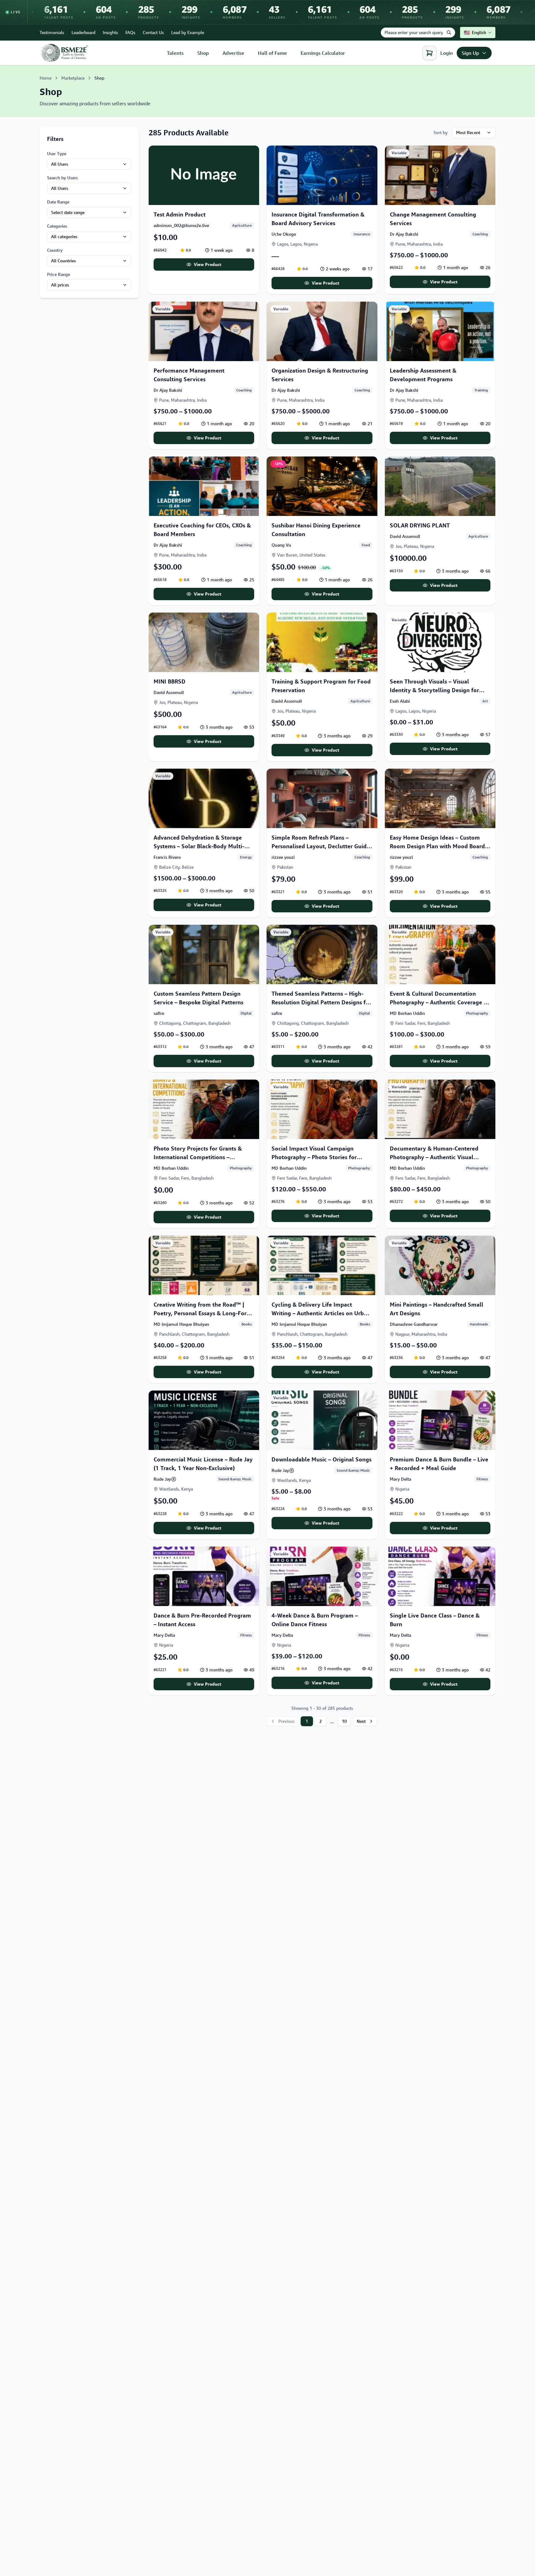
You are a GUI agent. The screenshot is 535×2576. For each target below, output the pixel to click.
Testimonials (52, 32)
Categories (57, 226)
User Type (57, 153)
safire (159, 1013)
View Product (208, 264)
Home (46, 78)
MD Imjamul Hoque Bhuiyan (181, 1324)
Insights (110, 32)
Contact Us (153, 32)
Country (55, 250)
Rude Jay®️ (165, 1479)
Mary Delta (400, 1479)
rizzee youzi (283, 857)
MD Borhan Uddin (407, 1013)
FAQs (130, 32)
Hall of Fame (272, 53)
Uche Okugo (284, 234)
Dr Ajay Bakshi (404, 234)
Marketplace (73, 78)
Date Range (58, 202)
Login (447, 53)
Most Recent (468, 132)
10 (344, 1721)
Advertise (233, 53)
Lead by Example (188, 32)
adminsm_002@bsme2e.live (181, 225)
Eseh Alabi (400, 701)
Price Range (59, 274)
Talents (175, 53)
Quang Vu (281, 545)
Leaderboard (83, 32)
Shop (203, 53)
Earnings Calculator (323, 53)
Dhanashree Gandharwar (414, 1324)
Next (361, 1721)
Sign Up (470, 53)
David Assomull (405, 536)
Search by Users (62, 178)
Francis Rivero (167, 857)
